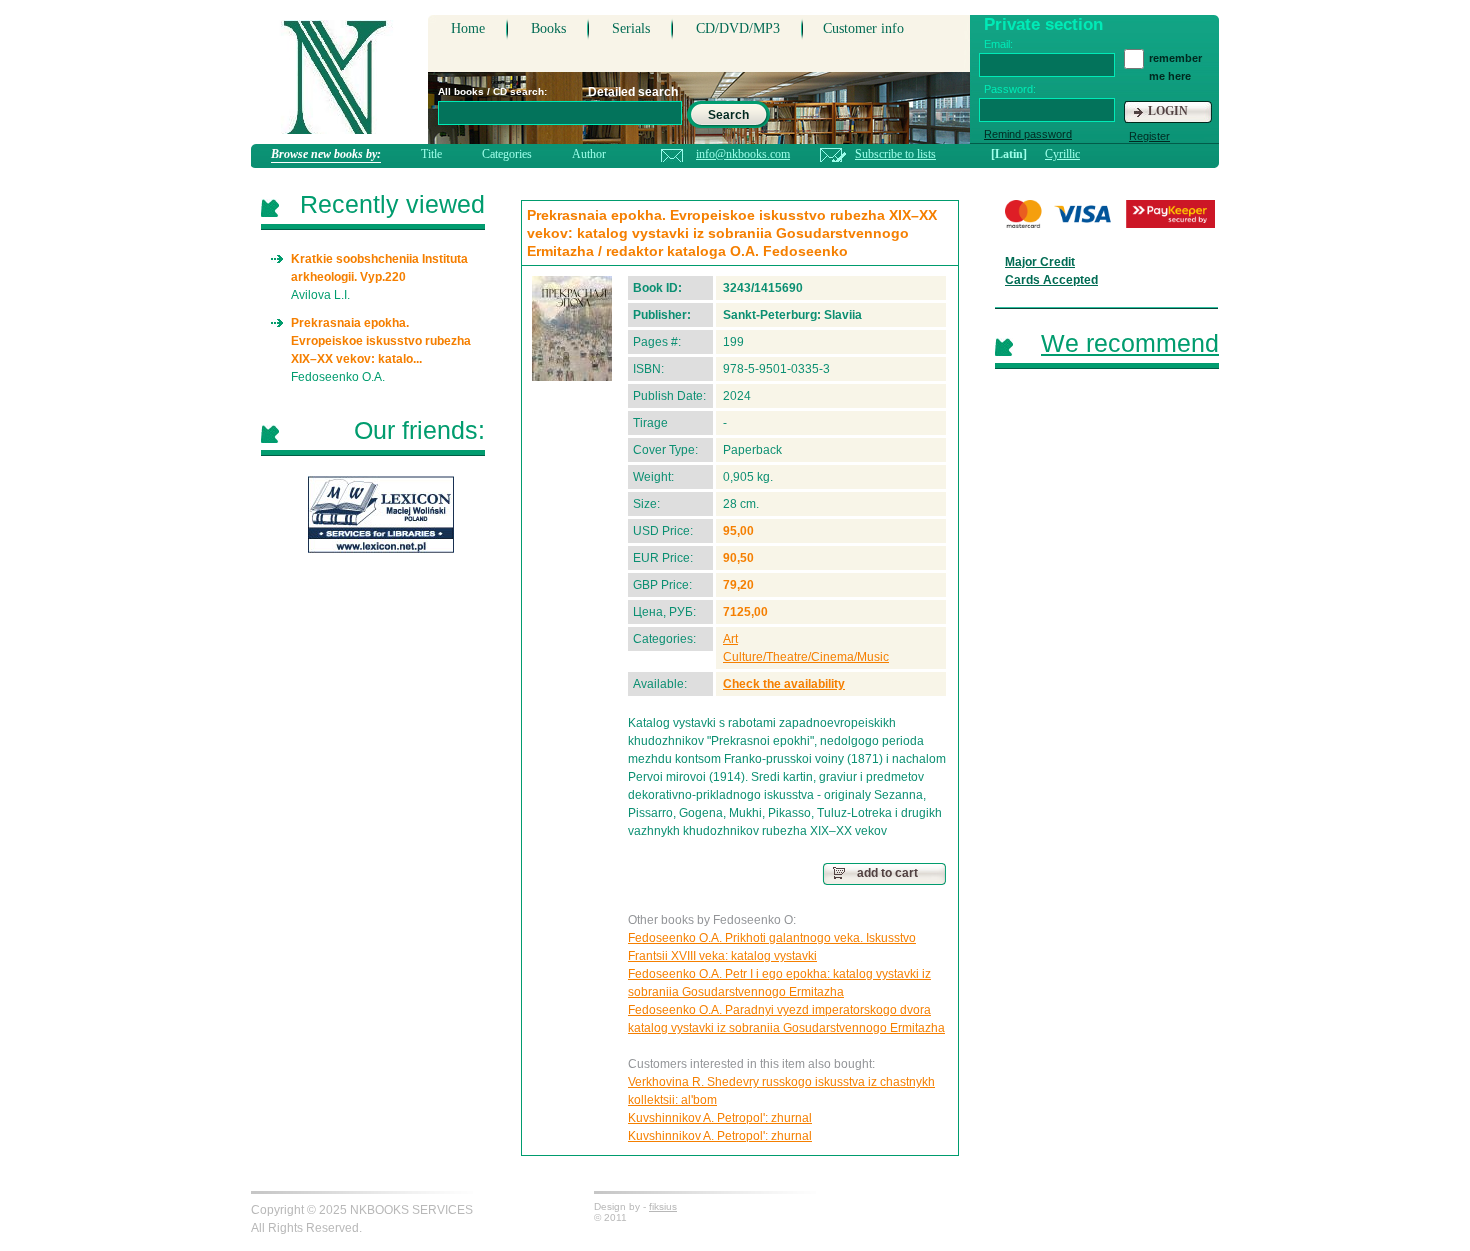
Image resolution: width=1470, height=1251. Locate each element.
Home (468, 28)
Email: (998, 44)
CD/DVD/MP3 (738, 28)
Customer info (863, 28)
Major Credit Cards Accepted (1051, 271)
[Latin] (1009, 154)
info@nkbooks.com (743, 154)
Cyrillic (1062, 154)
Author (589, 154)
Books (548, 28)
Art (730, 639)
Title (431, 154)
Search (728, 115)
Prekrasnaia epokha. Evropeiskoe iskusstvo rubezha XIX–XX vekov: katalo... (381, 341)
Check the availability (784, 684)
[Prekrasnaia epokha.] (572, 328)
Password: (1010, 89)
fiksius (663, 1206)
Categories (507, 154)
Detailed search (633, 92)
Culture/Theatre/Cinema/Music (806, 657)
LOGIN (1168, 111)
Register (1149, 136)
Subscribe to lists (895, 154)
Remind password (1028, 134)
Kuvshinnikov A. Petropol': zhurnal (720, 1118)
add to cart (887, 873)
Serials (631, 28)
